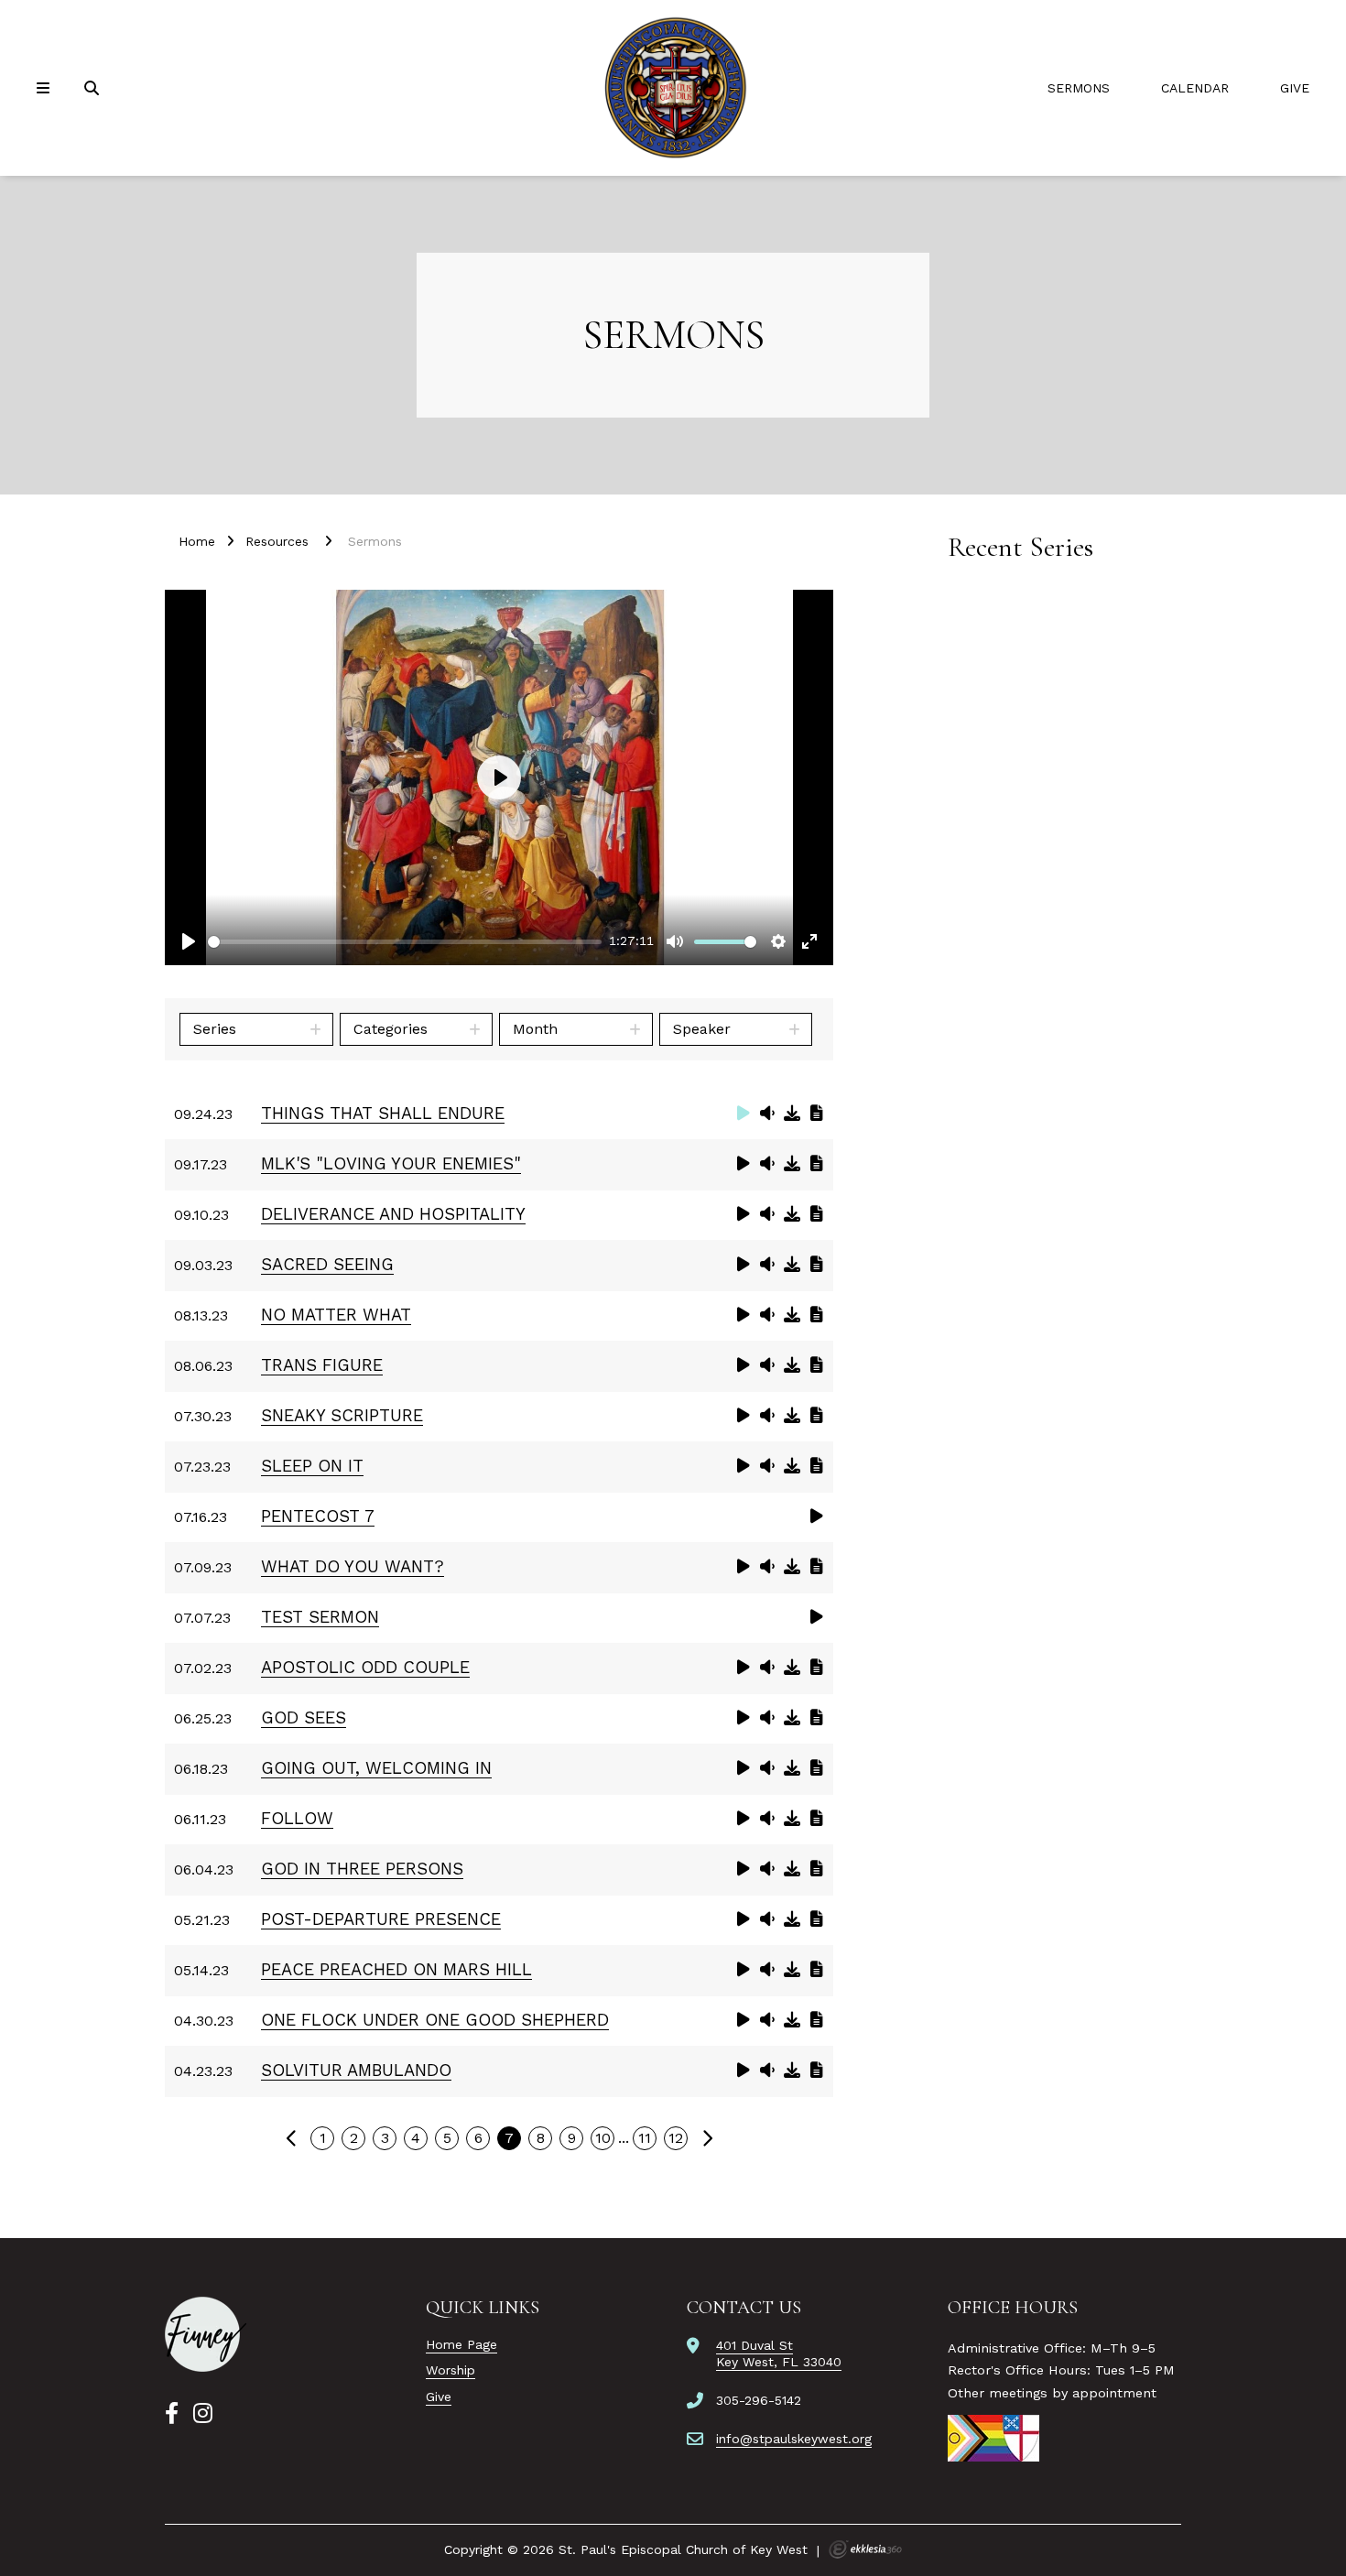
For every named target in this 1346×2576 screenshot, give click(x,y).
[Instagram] (203, 2414)
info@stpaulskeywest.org (794, 2439)
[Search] (93, 88)
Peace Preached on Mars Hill (396, 1969)
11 (645, 2138)
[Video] (744, 1113)
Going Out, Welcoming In (376, 1768)
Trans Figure (322, 1365)
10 (603, 2138)
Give (1295, 88)
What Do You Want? (353, 1566)
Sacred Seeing (327, 1264)
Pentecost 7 (318, 1516)
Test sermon (320, 1617)
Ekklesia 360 (865, 2549)
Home (197, 541)
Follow (297, 1818)
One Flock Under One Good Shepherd (435, 2020)
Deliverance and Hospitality (393, 1214)
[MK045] (206, 2334)
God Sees (304, 1717)
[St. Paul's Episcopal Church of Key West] (673, 88)
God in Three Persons (362, 1869)
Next (707, 2138)
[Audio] (767, 1113)
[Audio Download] (792, 1113)
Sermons (1079, 88)
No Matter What (336, 1315)
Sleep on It (312, 1466)
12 (676, 2138)
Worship (450, 2370)
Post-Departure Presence (381, 1919)
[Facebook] (172, 2414)
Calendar (1195, 88)
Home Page (461, 2344)
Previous (291, 2138)
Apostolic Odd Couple (365, 1667)
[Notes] (817, 1113)
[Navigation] (46, 88)
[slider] (405, 942)
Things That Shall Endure (383, 1113)
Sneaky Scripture (342, 1415)
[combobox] (256, 1029)
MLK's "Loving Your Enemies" (391, 1163)
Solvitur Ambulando (356, 2070)
